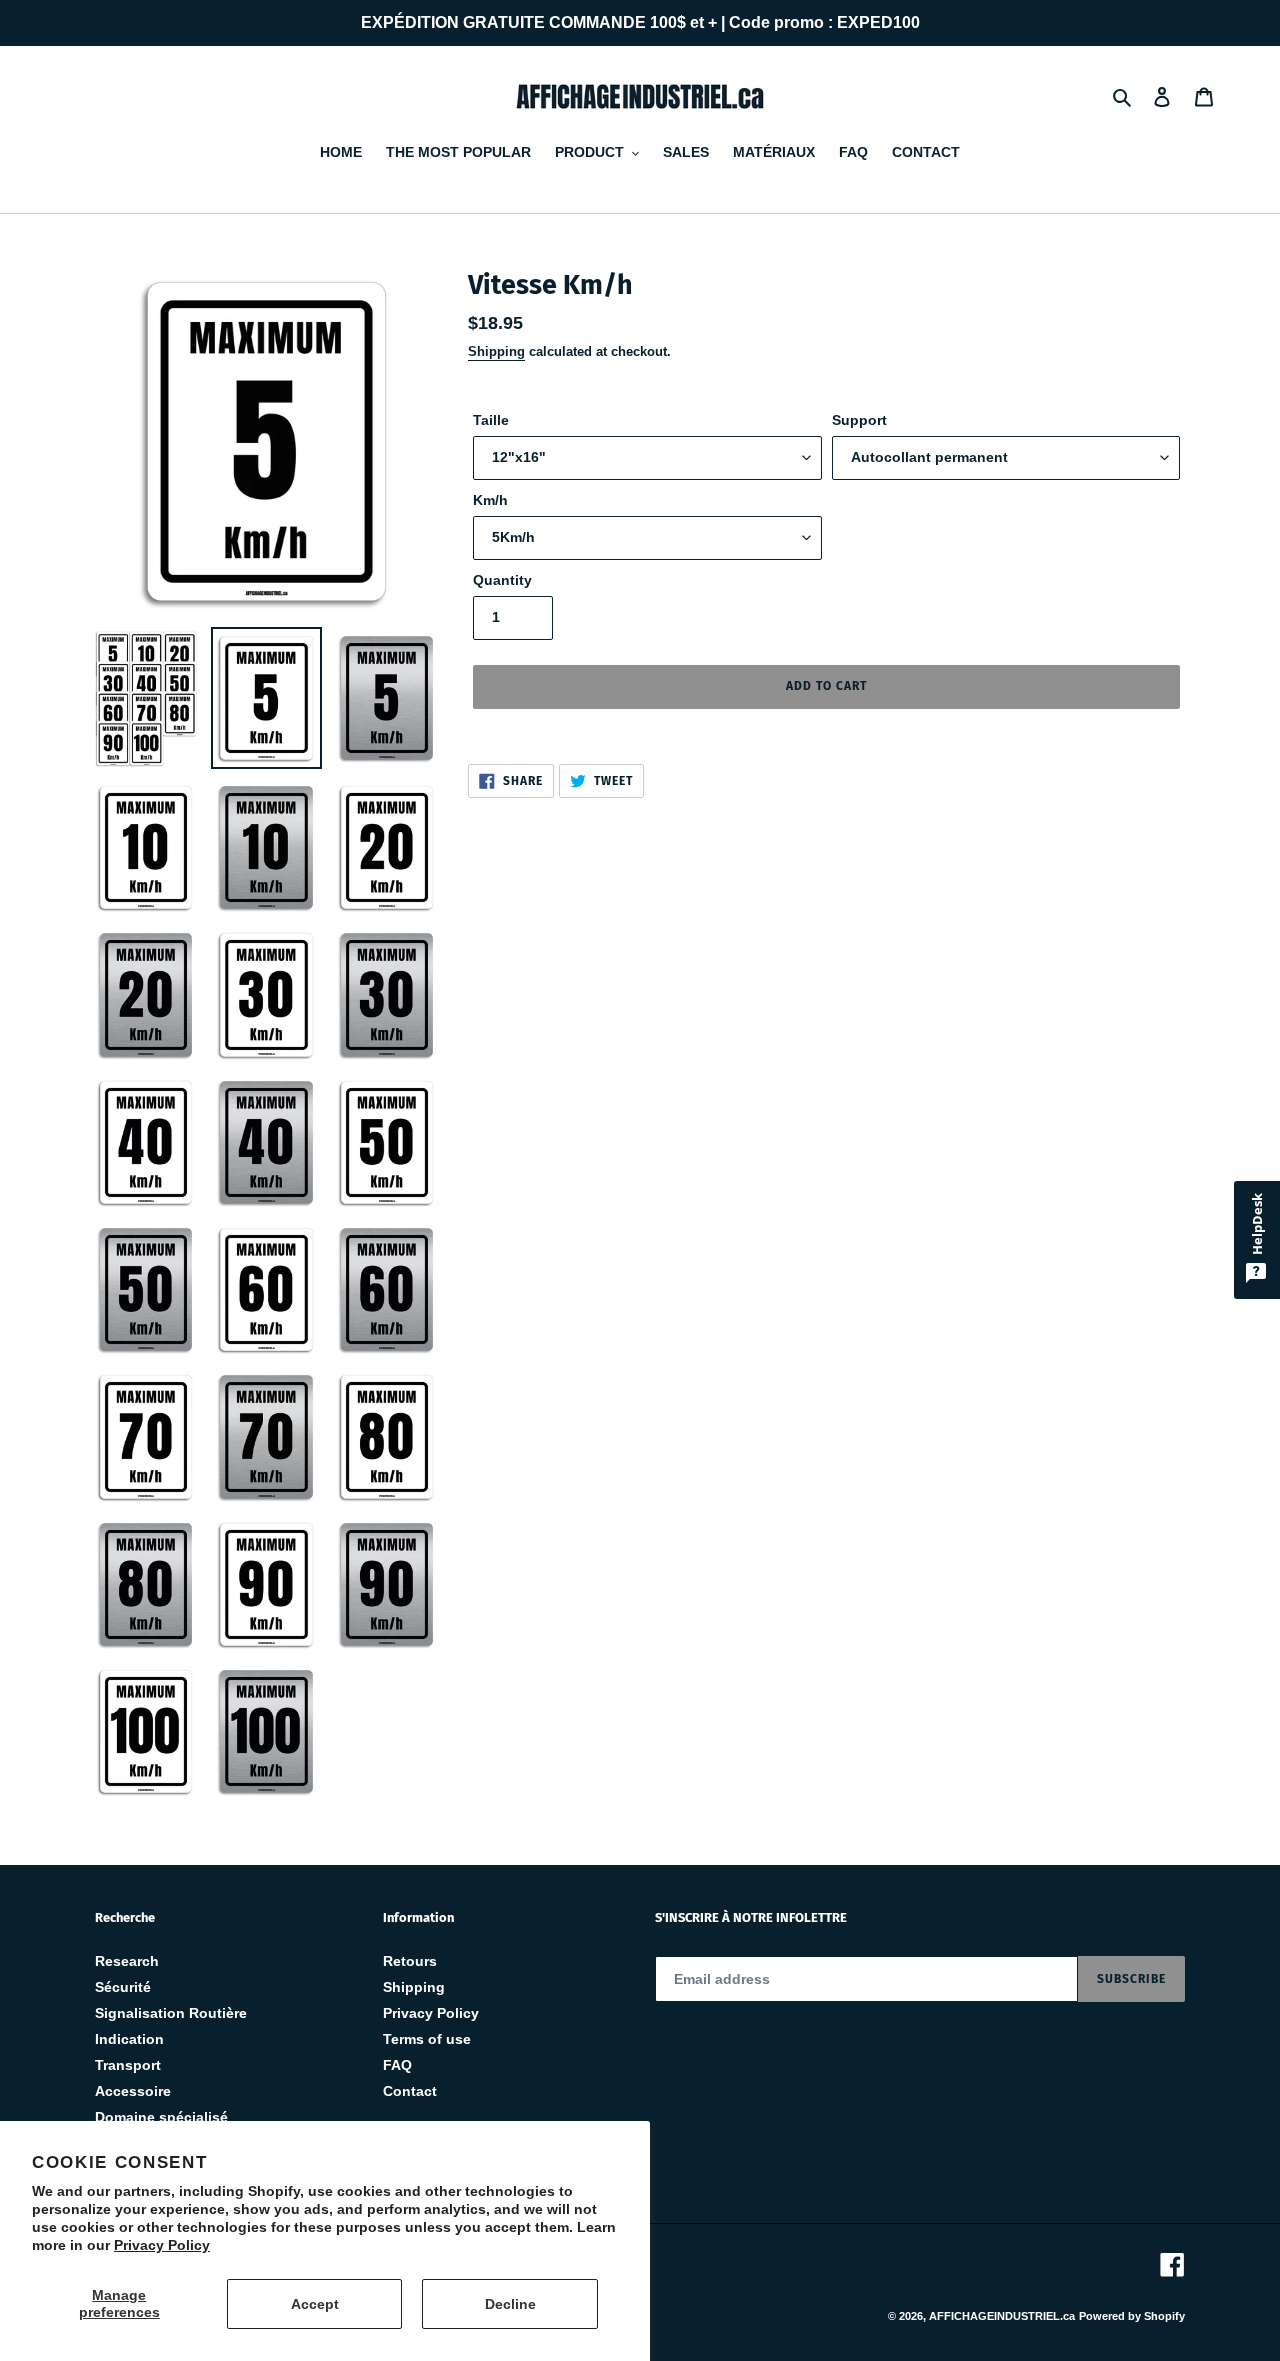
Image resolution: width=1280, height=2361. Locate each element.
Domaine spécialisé (161, 2117)
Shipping (496, 351)
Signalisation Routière (171, 2013)
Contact (410, 2091)
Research (127, 1961)
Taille (491, 420)
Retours (410, 1961)
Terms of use (427, 2039)
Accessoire (133, 2091)
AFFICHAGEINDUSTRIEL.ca (1002, 2316)
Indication (129, 2039)
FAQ (397, 2065)
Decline (510, 2304)
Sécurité (123, 1987)
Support (859, 420)
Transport (128, 2065)
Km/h (490, 500)
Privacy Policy (162, 2245)
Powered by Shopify (1132, 2316)
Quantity (502, 580)
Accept (315, 2304)
